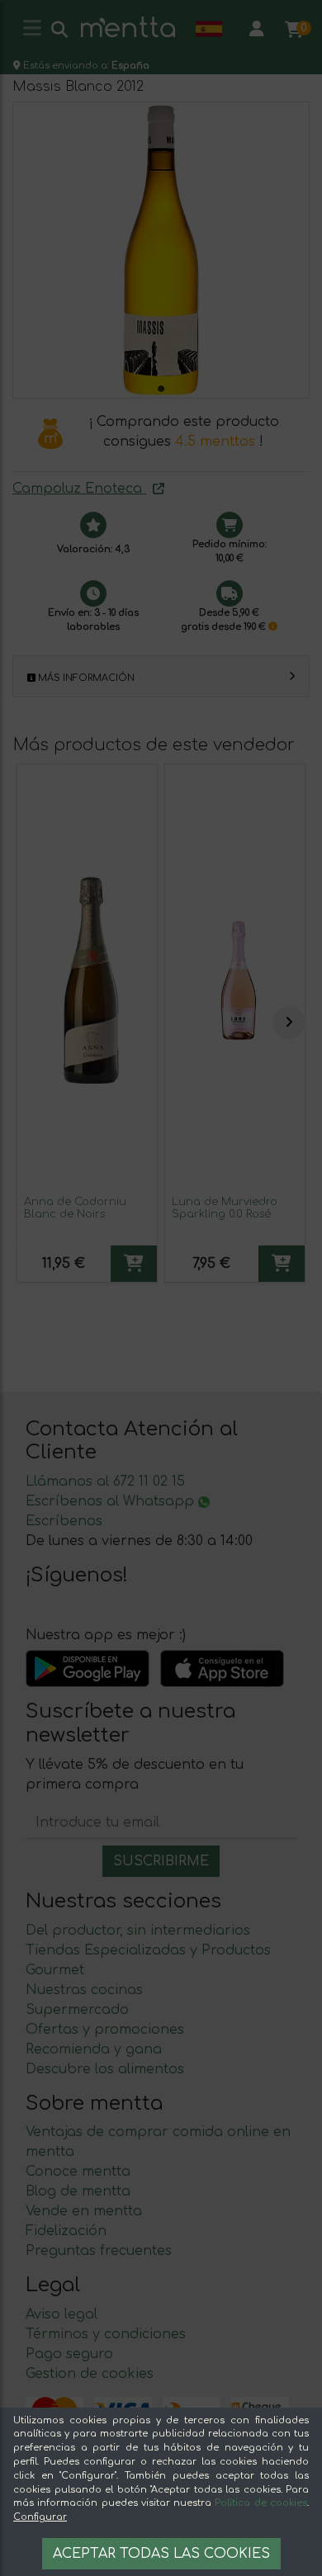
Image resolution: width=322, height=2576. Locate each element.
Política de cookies (261, 2503)
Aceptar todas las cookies (161, 2554)
